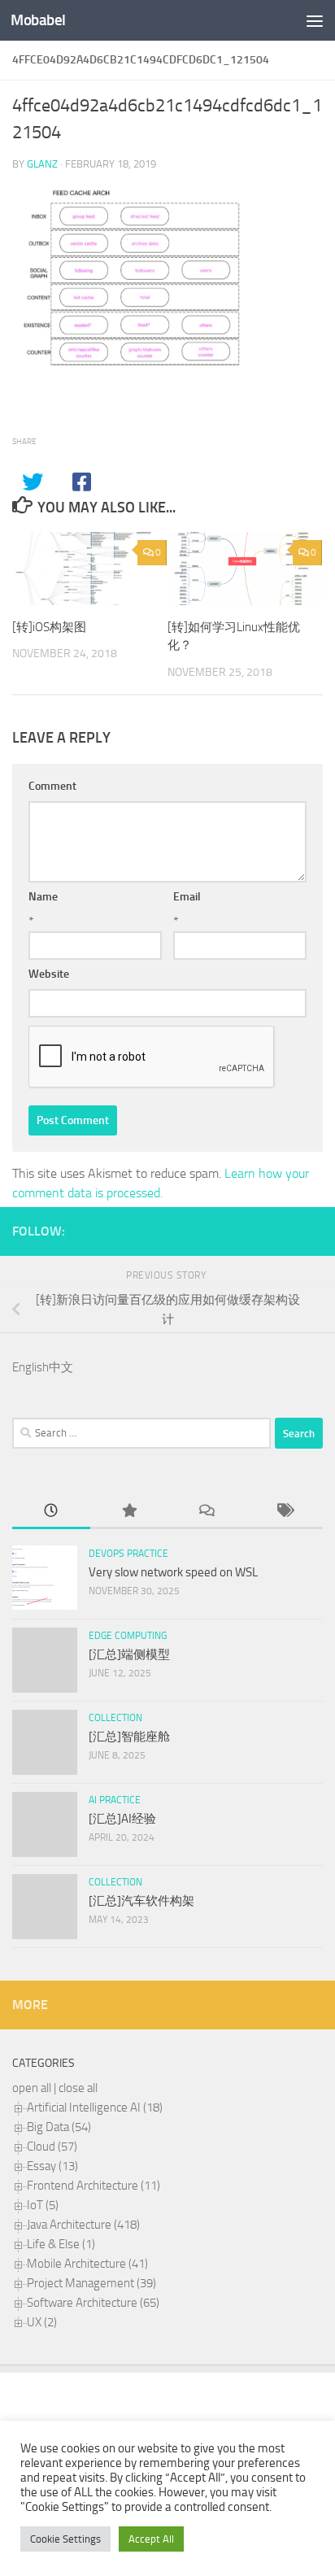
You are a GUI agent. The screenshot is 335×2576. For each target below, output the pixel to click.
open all (32, 2088)
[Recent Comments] (207, 1512)
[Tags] (285, 1512)
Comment (52, 786)
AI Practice (115, 1800)
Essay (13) (52, 2166)
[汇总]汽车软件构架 (141, 1901)
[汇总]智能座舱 (129, 1737)
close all (78, 2088)
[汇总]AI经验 (122, 1819)
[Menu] (315, 20)
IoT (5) (43, 2205)
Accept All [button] (151, 2539)
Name (43, 897)
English (30, 1367)
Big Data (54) (59, 2127)
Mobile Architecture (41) (87, 2264)
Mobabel (38, 20)
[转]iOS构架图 (49, 627)
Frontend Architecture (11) (94, 2186)
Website (49, 974)
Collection (115, 1718)
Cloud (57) (52, 2147)
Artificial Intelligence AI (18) (95, 2107)
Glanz (42, 164)
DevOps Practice (128, 1554)
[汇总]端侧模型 (129, 1654)
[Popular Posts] (129, 1512)
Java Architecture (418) (83, 2225)
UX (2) (42, 2322)
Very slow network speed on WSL (173, 1572)
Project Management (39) (91, 2283)
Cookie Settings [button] (65, 2539)
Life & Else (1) (61, 2244)
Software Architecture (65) (93, 2303)
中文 (61, 1367)
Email (187, 897)
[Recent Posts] (51, 1512)
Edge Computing (128, 1636)
